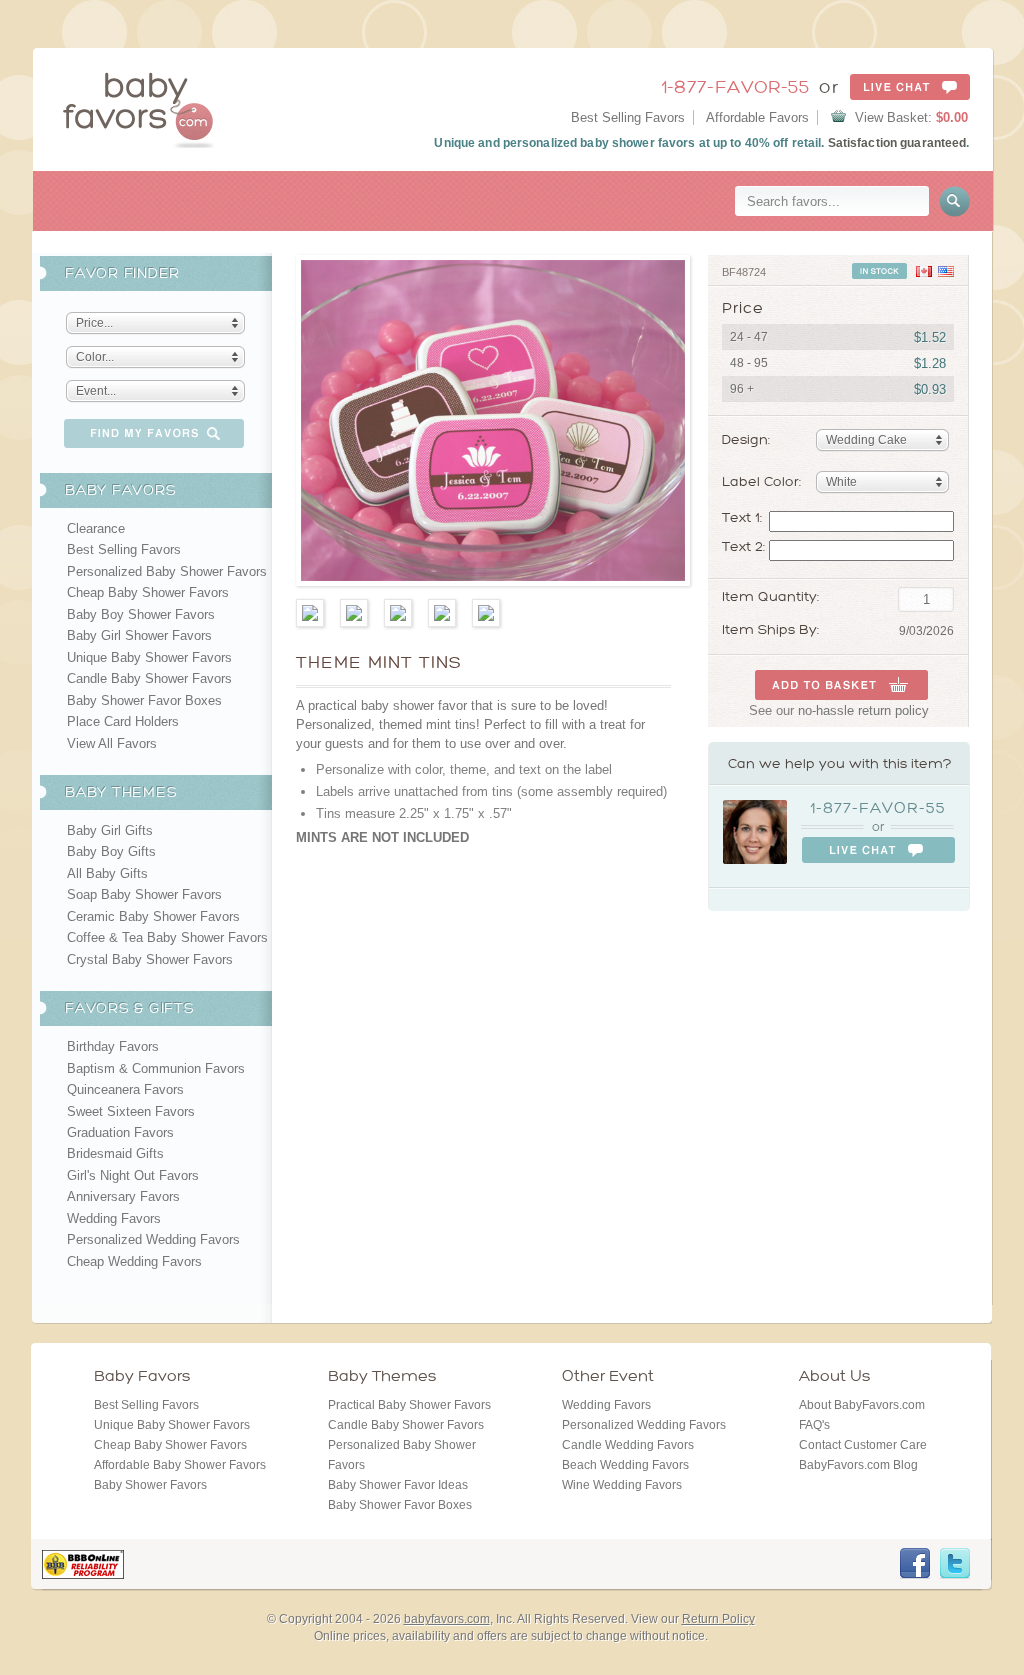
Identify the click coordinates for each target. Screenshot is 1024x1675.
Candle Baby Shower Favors (149, 678)
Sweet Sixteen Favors (131, 1111)
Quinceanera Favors (125, 1089)
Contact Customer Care (863, 1445)
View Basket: (911, 117)
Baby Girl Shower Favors (139, 635)
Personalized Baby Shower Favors (167, 571)
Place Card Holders (123, 721)
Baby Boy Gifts (111, 851)
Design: (746, 439)
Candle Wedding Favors (628, 1445)
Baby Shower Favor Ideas (398, 1485)
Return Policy (718, 1619)
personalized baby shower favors (599, 143)
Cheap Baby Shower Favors (148, 592)
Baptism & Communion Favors (156, 1068)
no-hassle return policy (863, 710)
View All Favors (112, 743)
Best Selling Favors (628, 117)
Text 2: (743, 547)
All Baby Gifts (107, 873)
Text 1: (742, 518)
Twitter (955, 1563)
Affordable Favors (757, 117)
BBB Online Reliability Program (83, 1564)
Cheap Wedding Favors (134, 1261)
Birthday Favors (113, 1046)
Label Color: (761, 481)
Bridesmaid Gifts (115, 1153)
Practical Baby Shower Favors (409, 1405)
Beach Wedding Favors (625, 1465)
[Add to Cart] (841, 685)
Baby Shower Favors (150, 1485)
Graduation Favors (120, 1132)
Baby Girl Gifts (110, 830)
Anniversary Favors (123, 1196)
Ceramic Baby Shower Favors (153, 916)
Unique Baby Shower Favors (149, 657)
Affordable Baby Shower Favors (180, 1465)
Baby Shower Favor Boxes (144, 700)
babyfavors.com (447, 1619)
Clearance (96, 528)
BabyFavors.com (138, 109)
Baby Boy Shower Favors (141, 614)
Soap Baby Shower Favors (144, 894)
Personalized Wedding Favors (153, 1239)
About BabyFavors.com (862, 1405)
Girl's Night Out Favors (133, 1175)
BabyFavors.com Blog (858, 1465)
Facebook (915, 1563)
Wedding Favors (114, 1218)
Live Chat (910, 87)
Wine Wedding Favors (622, 1485)
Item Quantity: (770, 597)
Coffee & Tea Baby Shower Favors (167, 937)
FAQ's (814, 1425)
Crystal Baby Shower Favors (150, 959)
